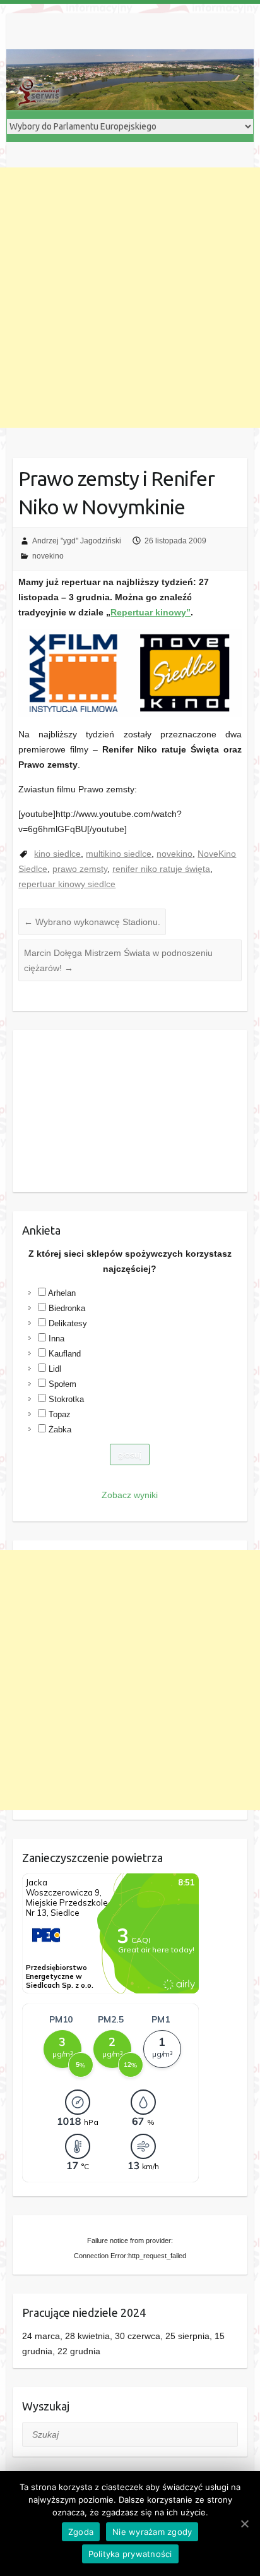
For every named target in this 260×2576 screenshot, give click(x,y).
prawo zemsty (80, 869)
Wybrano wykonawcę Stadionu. (92, 922)
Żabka (60, 1430)
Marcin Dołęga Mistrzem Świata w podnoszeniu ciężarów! (118, 960)
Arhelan (62, 1293)
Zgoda (81, 2532)
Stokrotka (66, 1399)
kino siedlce (57, 854)
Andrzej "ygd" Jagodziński (77, 541)
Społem (62, 1384)
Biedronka (67, 1308)
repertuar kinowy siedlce (67, 884)
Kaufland (65, 1354)
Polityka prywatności (130, 2554)
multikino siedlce (119, 854)
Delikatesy (68, 1323)
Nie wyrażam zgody (152, 2532)
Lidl (55, 1369)
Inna (56, 1339)
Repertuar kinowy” (151, 612)
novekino (48, 556)
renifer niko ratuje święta (161, 869)
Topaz (60, 1414)
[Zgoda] (244, 2524)
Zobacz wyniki (130, 1495)
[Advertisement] (130, 298)
